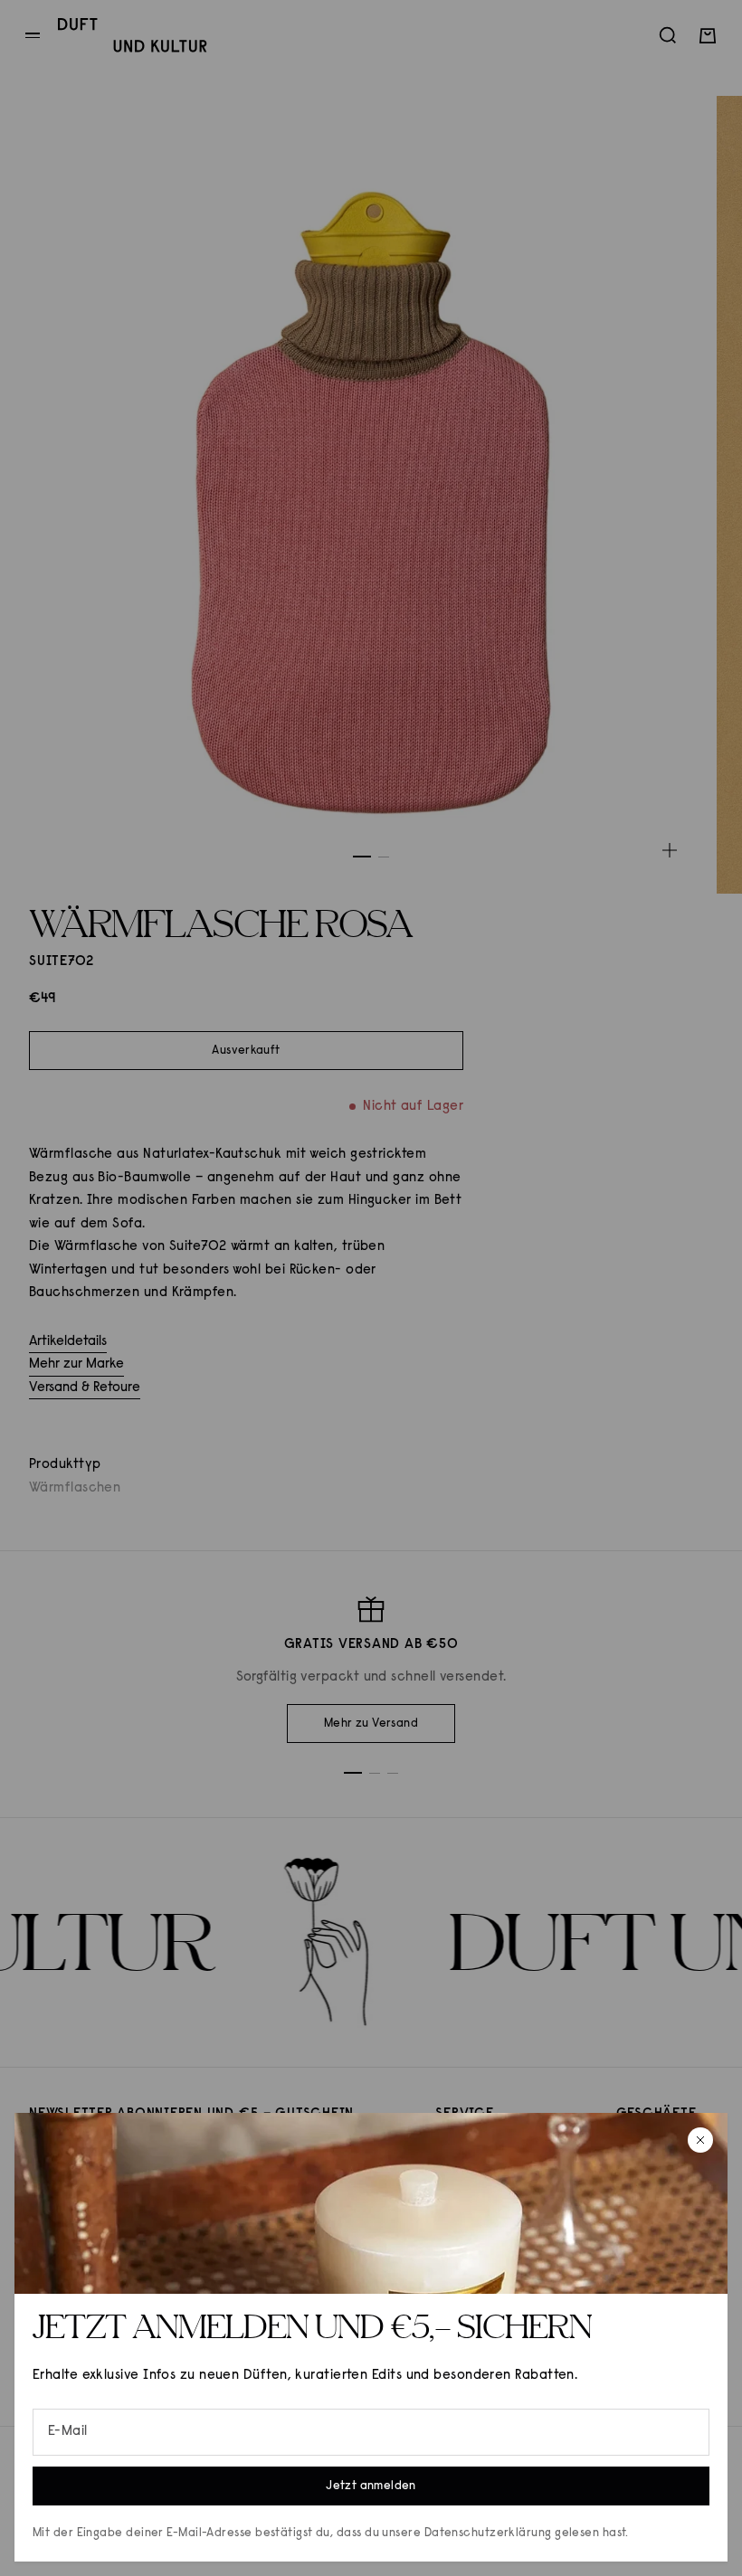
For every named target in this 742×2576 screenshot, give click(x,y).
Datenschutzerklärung (488, 2533)
